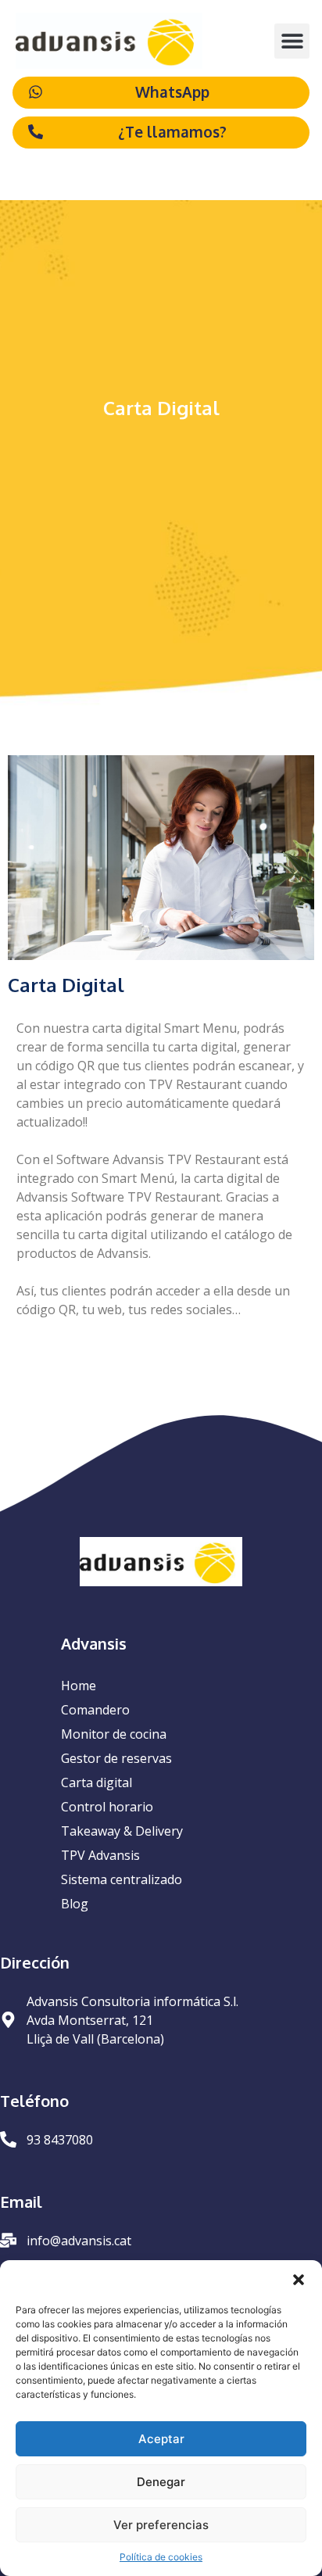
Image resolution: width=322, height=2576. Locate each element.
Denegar (161, 2482)
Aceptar (161, 2439)
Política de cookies (161, 2557)
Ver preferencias (161, 2525)
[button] (299, 2280)
